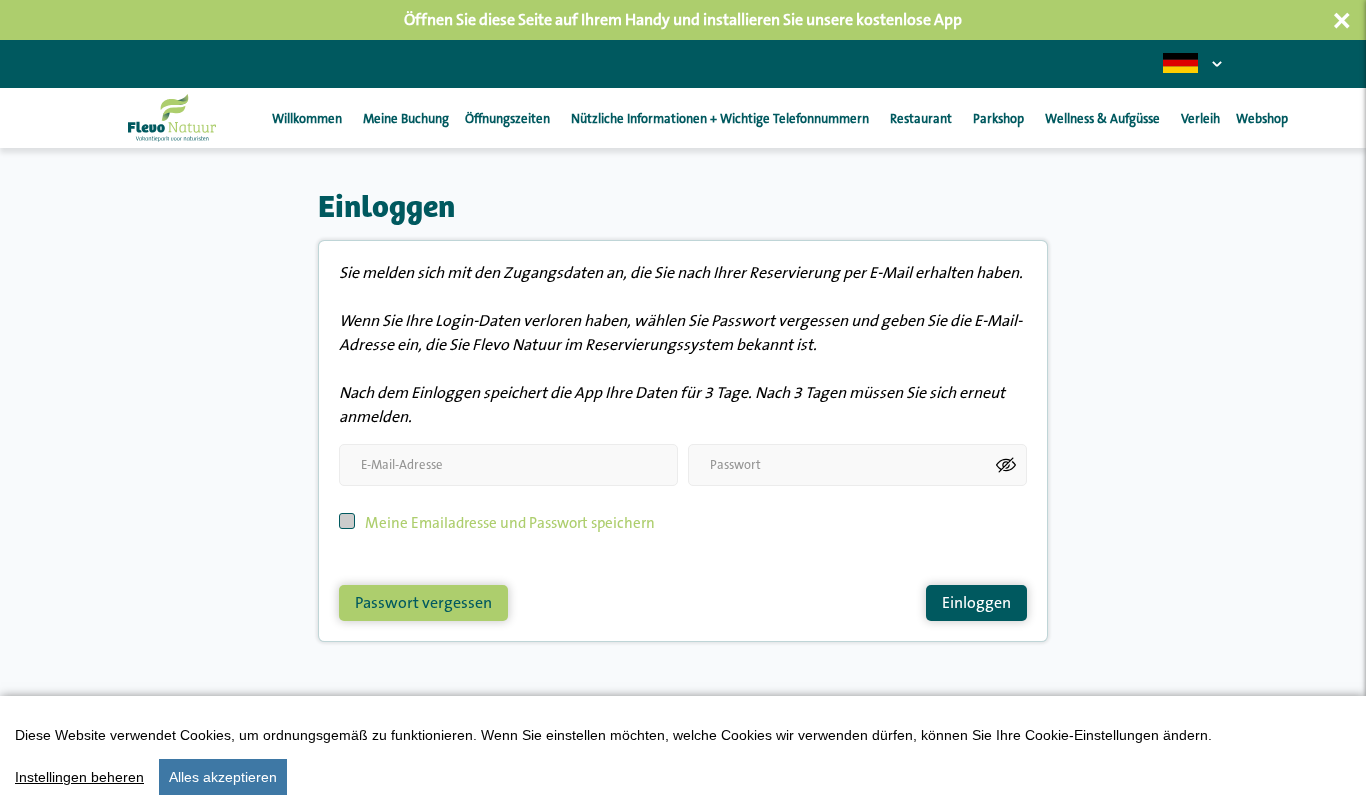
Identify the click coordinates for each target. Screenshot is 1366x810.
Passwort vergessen (423, 603)
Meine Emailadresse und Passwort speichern (510, 523)
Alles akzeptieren (223, 777)
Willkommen (307, 119)
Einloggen (976, 603)
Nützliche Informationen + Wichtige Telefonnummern (720, 119)
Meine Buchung (406, 119)
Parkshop (998, 119)
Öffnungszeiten (507, 119)
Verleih (1200, 119)
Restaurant (921, 119)
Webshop (1262, 119)
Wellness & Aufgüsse (1102, 119)
